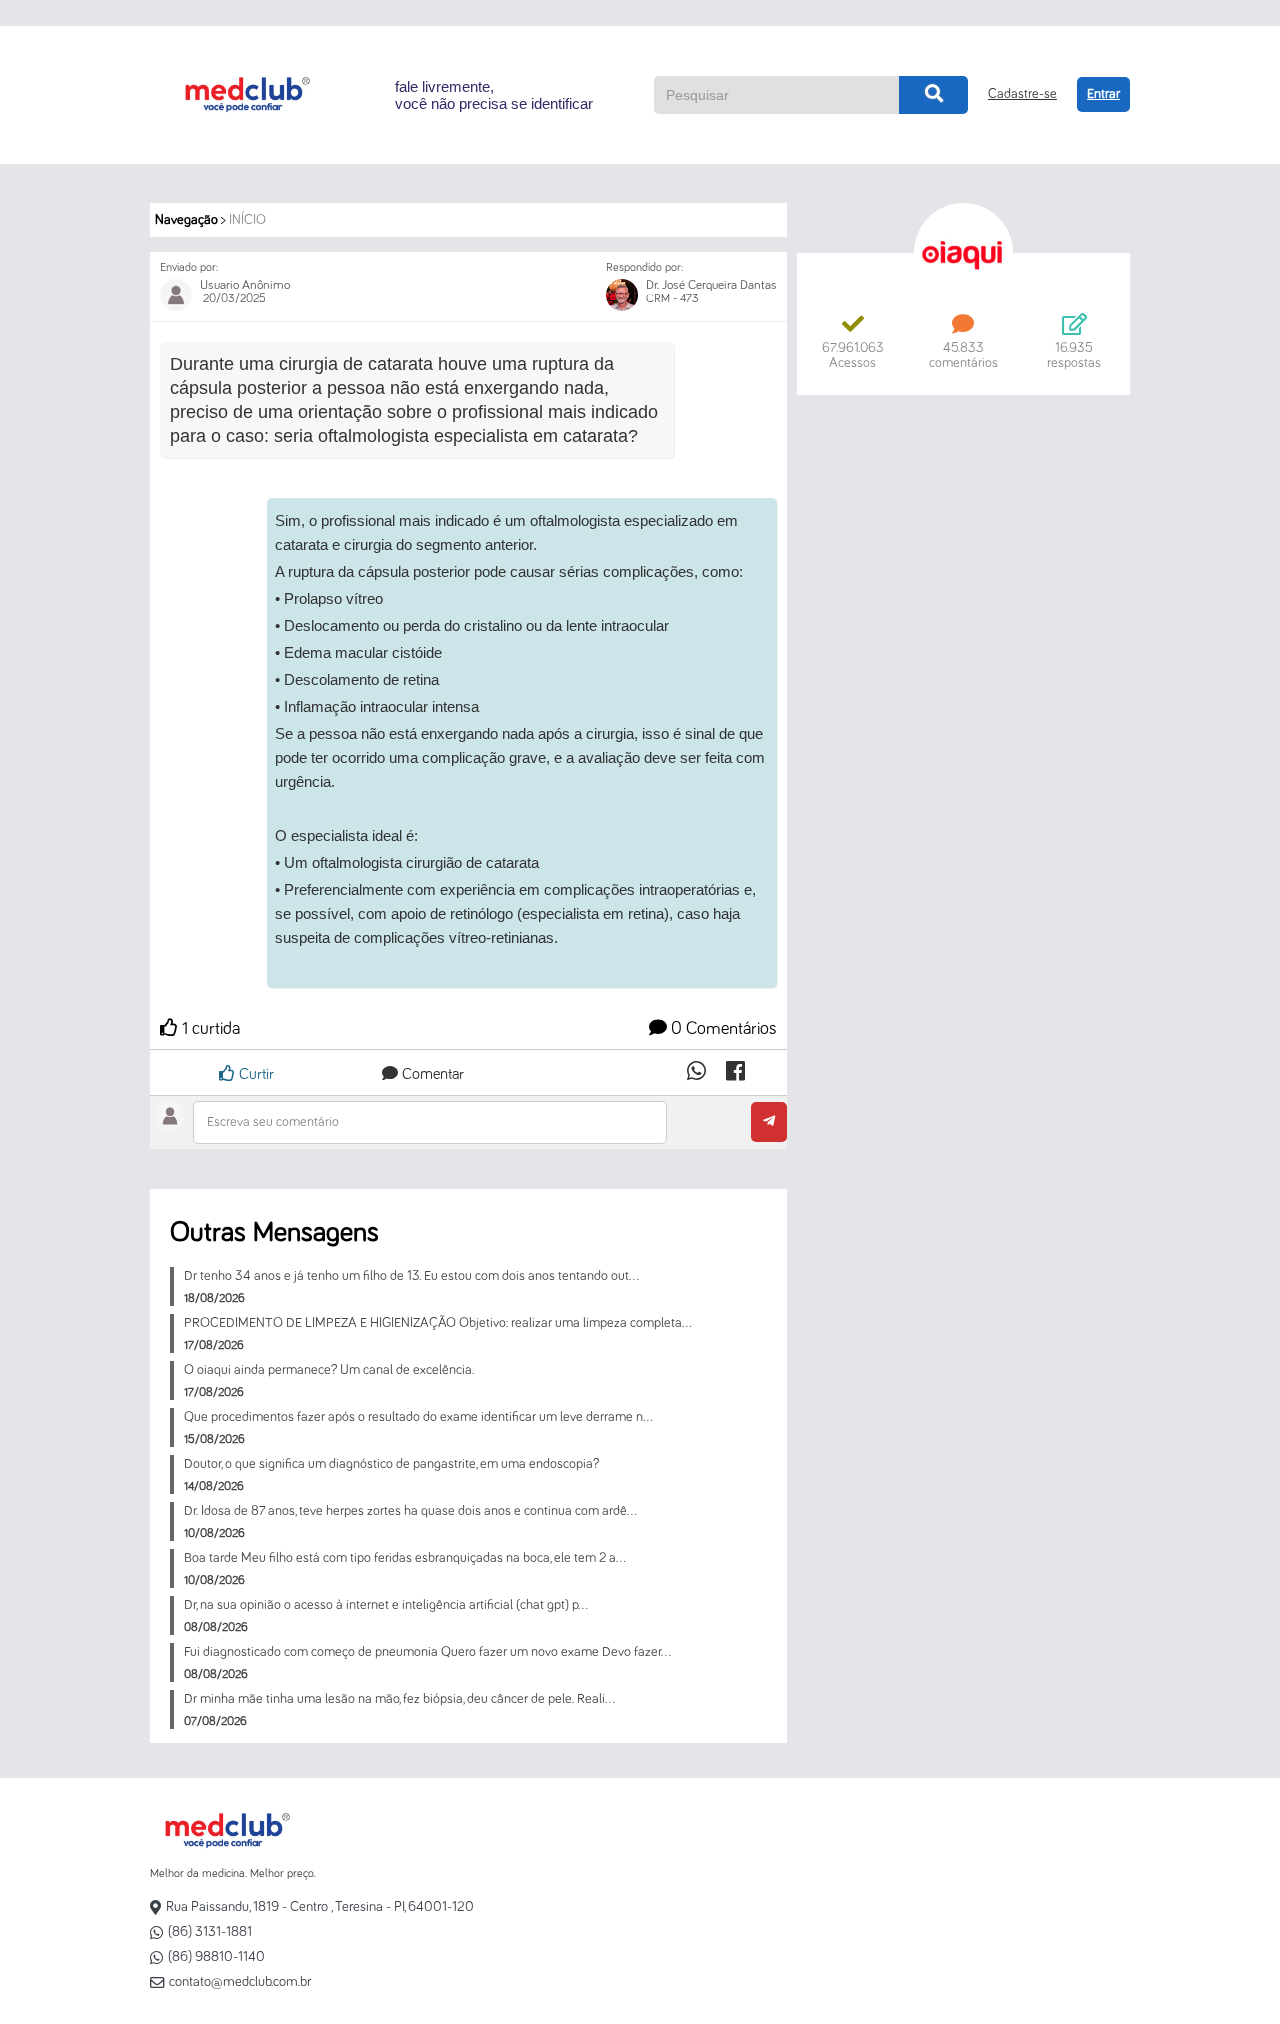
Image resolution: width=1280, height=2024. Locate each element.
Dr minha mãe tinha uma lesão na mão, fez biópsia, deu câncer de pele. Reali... (399, 1699)
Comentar (431, 1074)
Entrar (1103, 94)
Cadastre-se (1022, 94)
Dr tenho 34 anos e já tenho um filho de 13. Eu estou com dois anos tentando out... (411, 1276)
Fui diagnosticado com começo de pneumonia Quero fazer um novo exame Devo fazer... (427, 1652)
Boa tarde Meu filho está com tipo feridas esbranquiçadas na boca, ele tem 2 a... (405, 1558)
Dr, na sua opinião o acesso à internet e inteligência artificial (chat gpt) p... (386, 1605)
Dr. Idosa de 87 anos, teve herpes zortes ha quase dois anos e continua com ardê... (410, 1511)
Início (247, 220)
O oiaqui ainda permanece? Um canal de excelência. (329, 1370)
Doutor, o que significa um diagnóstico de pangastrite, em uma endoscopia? (391, 1464)
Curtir (254, 1074)
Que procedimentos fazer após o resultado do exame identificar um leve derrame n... (418, 1417)
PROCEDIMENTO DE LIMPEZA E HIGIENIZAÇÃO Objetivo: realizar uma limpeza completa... (438, 1323)
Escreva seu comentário (273, 1122)
